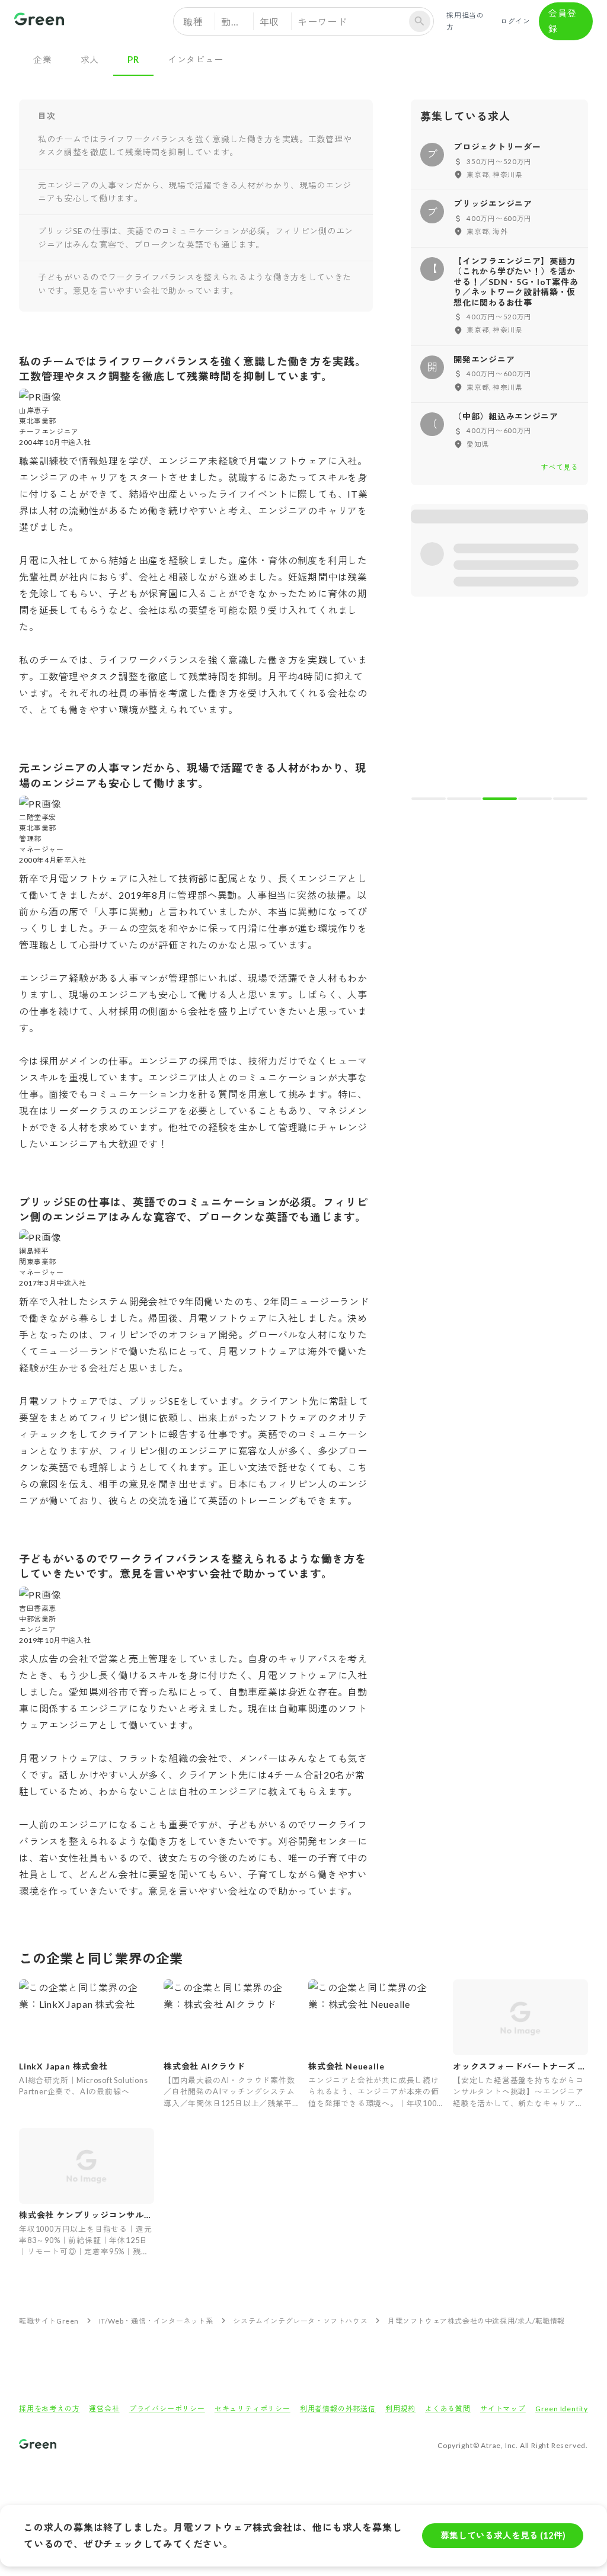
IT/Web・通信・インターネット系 (156, 2321)
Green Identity (562, 2409)
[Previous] (428, 707)
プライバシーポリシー (167, 2409)
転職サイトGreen (49, 2321)
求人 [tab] (90, 59)
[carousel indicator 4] (535, 799)
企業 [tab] (43, 59)
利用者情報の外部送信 (338, 2409)
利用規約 (400, 2409)
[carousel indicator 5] (570, 799)
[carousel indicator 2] (464, 799)
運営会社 (104, 2409)
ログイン (515, 21)
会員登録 (562, 21)
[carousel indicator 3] (500, 799)
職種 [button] (193, 22)
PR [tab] (133, 59)
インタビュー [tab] (196, 59)
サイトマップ (503, 2409)
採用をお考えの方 (49, 2409)
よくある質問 (448, 2409)
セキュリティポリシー (253, 2409)
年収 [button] (270, 22)
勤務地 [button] (236, 22)
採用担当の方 (465, 21)
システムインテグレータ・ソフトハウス (300, 2321)
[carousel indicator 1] (429, 799)
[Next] (571, 707)
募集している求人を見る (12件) (503, 2535)
